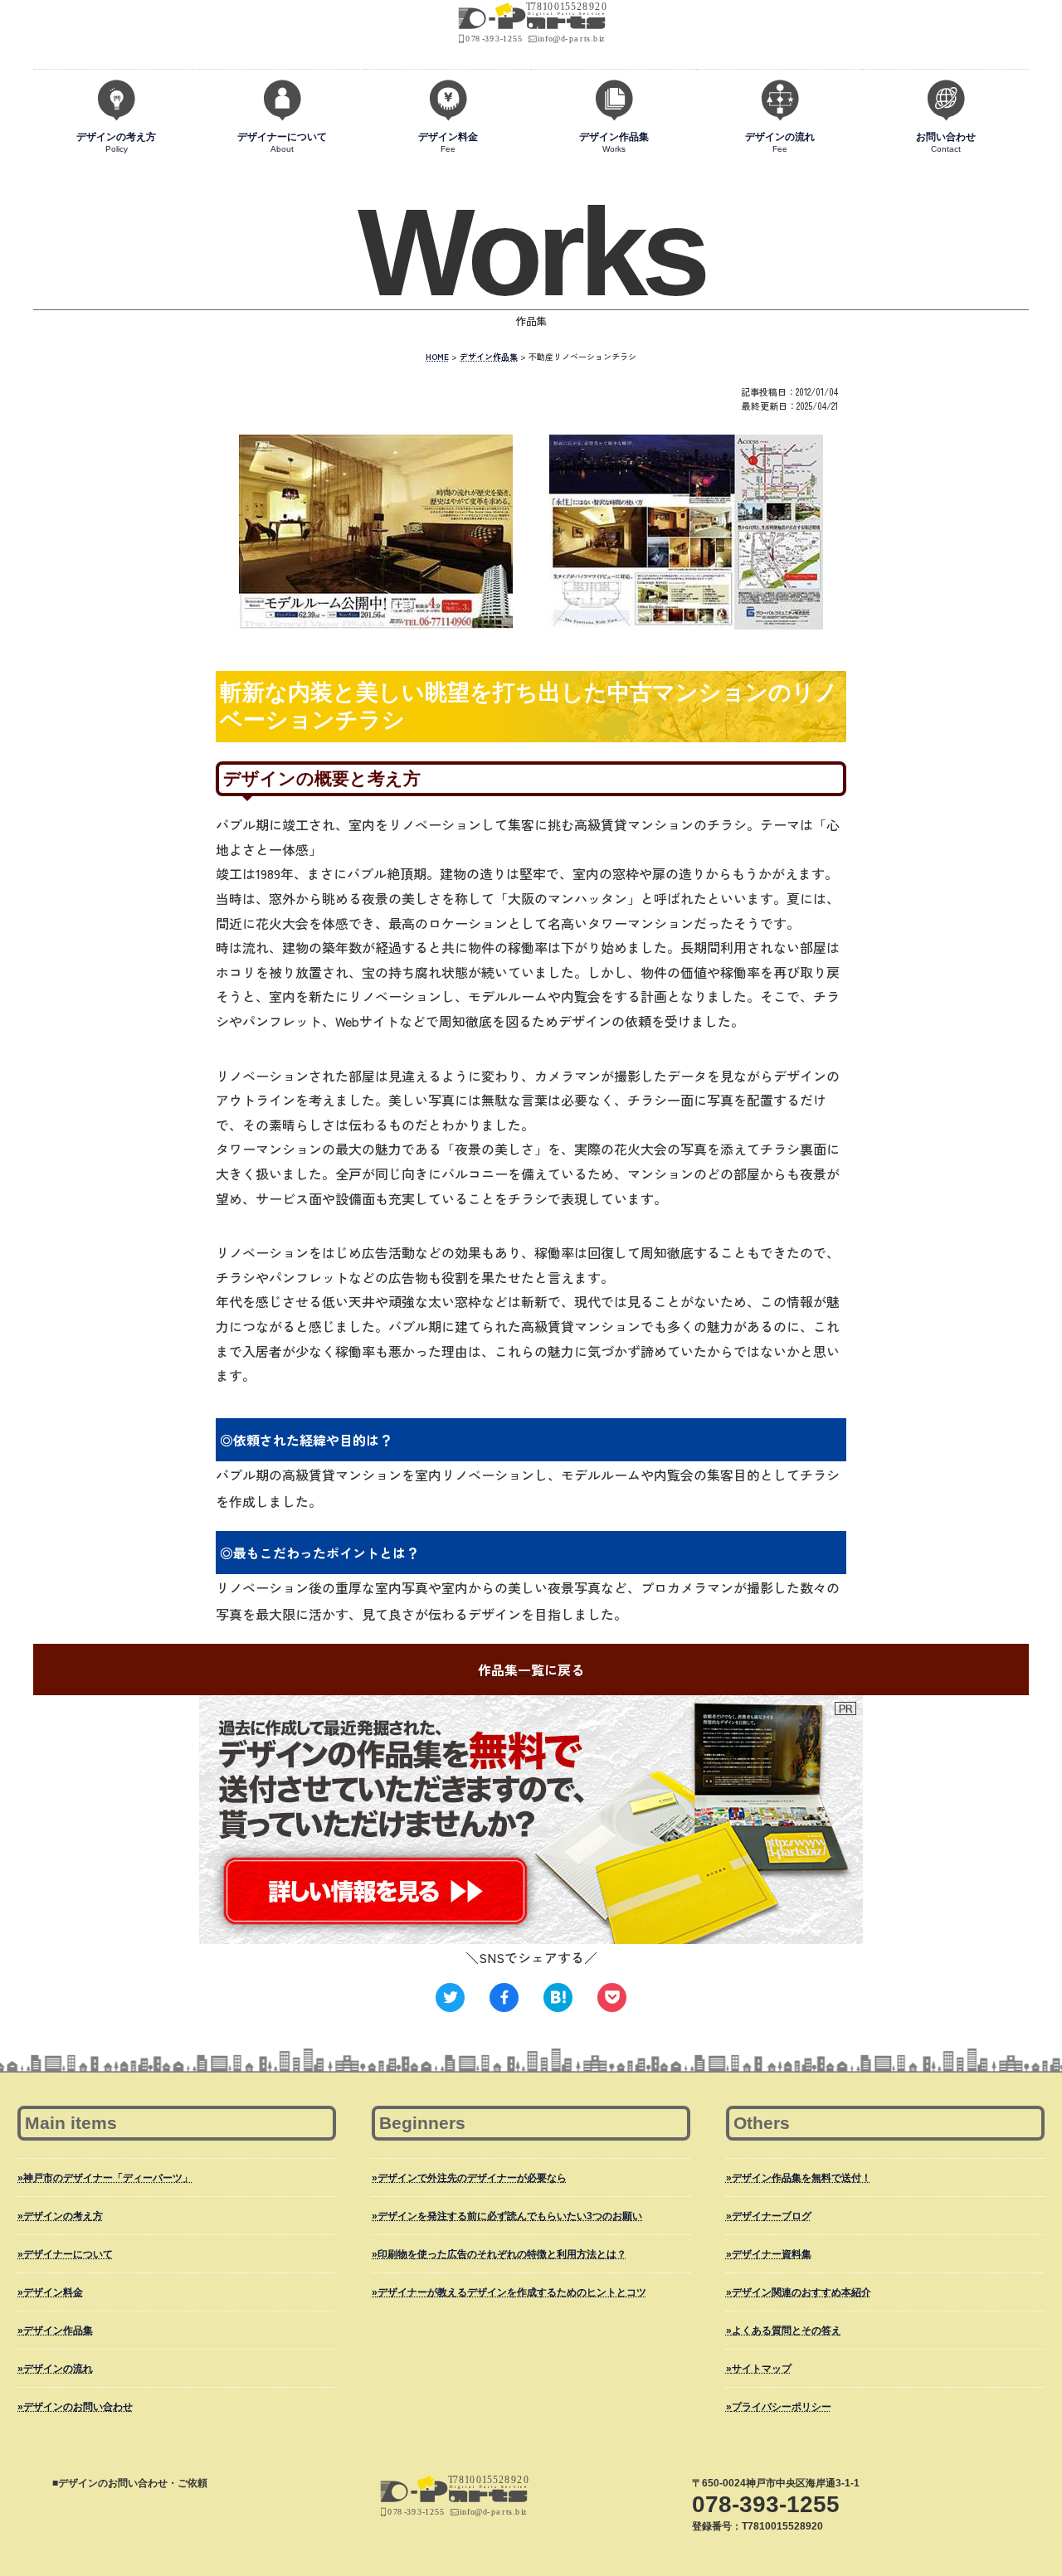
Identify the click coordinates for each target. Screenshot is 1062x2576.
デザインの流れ (780, 142)
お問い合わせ (946, 142)
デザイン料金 (448, 142)
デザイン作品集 (614, 142)
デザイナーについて (282, 142)
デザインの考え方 (116, 142)
